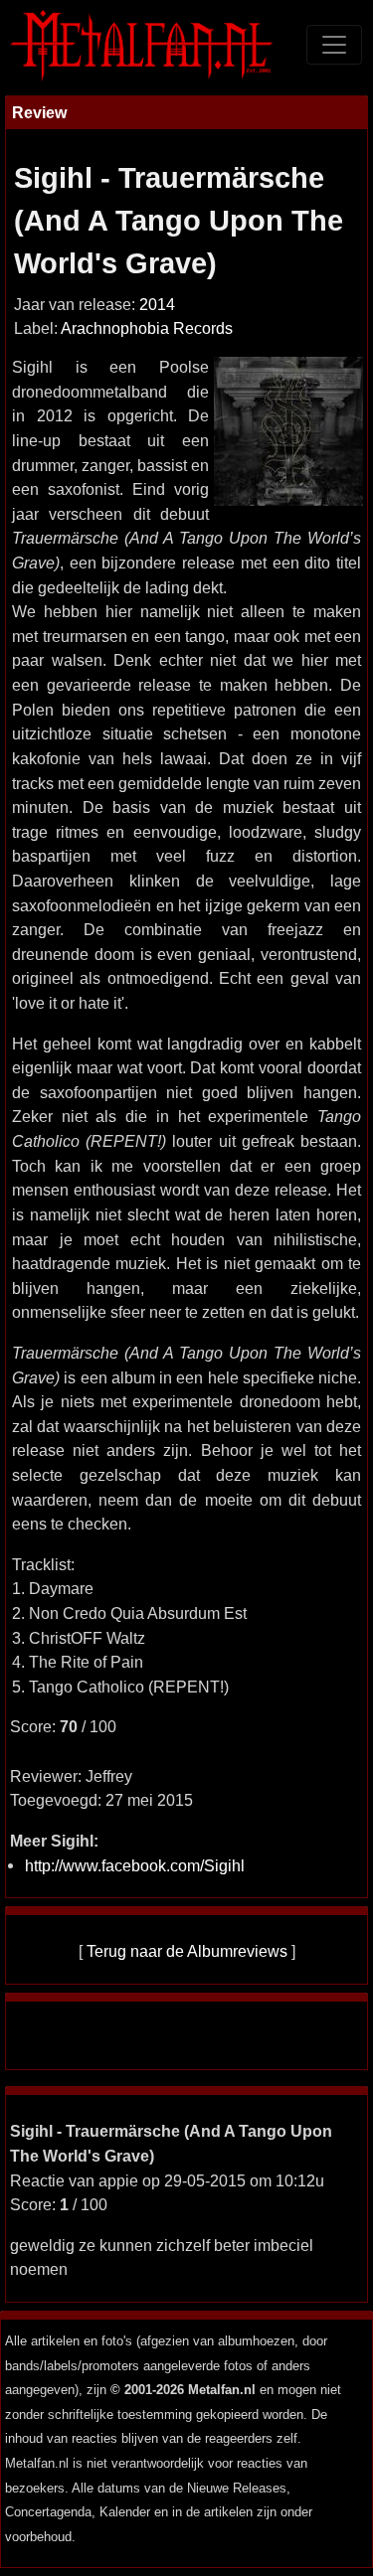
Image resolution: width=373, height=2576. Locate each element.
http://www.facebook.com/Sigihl (135, 1865)
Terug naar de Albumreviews (187, 1951)
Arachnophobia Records (147, 328)
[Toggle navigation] (334, 45)
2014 (157, 305)
